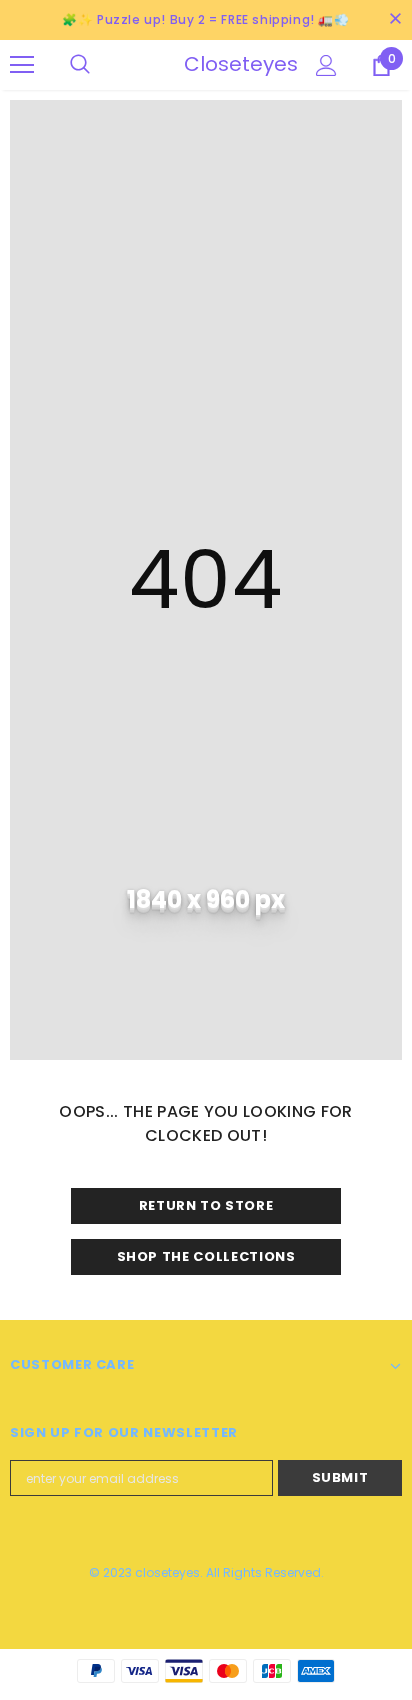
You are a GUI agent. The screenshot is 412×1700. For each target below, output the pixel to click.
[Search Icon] (100, 65)
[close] (395, 20)
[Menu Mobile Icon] (22, 65)
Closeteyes (209, 64)
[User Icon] (326, 65)
